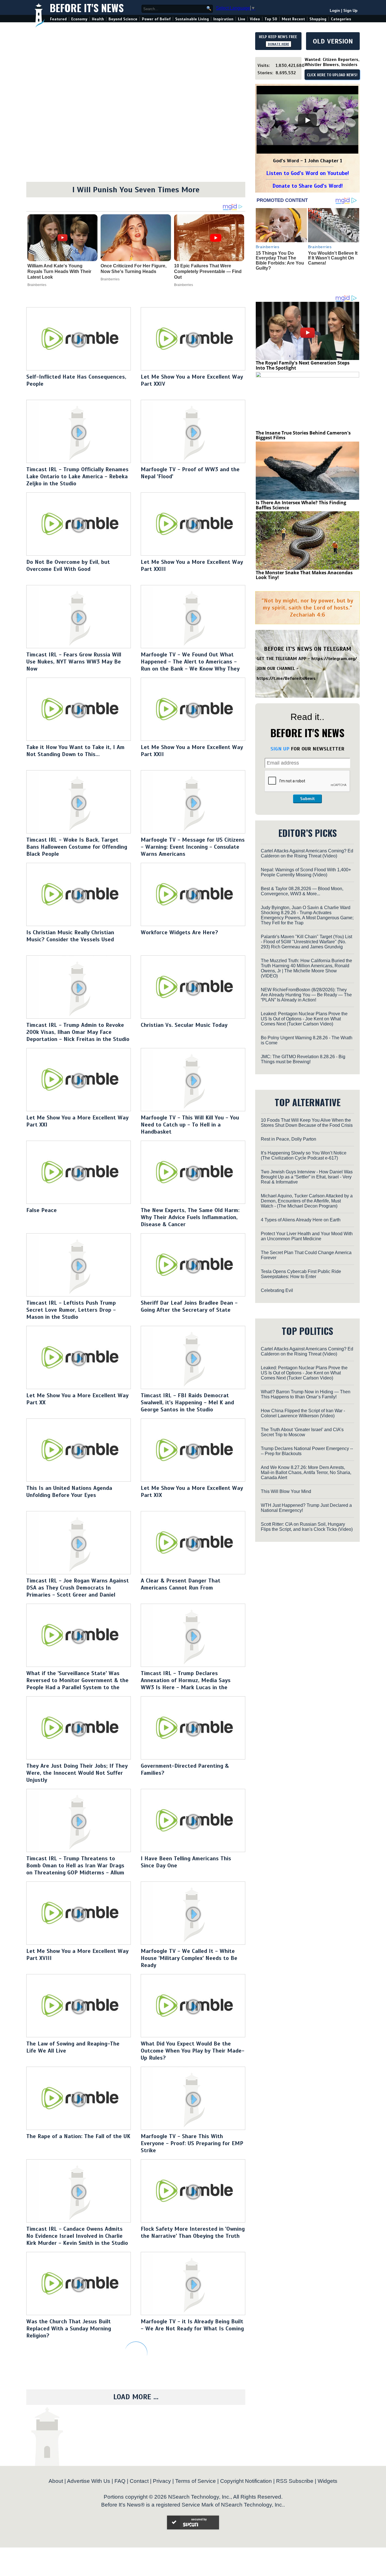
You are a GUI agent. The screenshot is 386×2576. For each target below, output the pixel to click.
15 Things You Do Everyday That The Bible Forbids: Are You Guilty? (280, 261)
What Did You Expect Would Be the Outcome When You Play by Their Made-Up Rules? (193, 2051)
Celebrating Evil (277, 1290)
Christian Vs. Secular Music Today (184, 1025)
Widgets (328, 2481)
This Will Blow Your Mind (286, 1491)
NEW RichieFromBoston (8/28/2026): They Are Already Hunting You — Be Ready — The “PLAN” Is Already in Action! (306, 995)
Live (242, 19)
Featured (58, 19)
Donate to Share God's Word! (308, 186)
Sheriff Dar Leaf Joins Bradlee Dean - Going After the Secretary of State (189, 1306)
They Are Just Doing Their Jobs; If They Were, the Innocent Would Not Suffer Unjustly (77, 1773)
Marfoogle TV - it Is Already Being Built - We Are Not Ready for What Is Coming (192, 2325)
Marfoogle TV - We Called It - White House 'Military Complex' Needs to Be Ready (189, 1958)
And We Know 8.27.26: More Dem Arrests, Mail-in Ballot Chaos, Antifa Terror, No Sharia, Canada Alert (306, 1473)
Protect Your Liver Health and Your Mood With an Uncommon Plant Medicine (307, 1236)
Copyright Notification (246, 2481)
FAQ (120, 2481)
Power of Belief (156, 19)
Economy (79, 19)
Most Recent (293, 19)
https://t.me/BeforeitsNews (286, 678)
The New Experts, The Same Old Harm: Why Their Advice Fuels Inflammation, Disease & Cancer (190, 1217)
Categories (341, 19)
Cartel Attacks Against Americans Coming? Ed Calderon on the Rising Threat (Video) (307, 853)
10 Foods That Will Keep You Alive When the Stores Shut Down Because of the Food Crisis (307, 1123)
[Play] (307, 120)
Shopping (318, 19)
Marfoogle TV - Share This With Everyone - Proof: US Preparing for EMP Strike (192, 2143)
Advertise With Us (89, 2481)
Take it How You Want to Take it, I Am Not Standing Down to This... (75, 751)
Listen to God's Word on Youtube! (308, 173)
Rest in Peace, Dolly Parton (289, 1139)
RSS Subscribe (295, 2481)
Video (255, 19)
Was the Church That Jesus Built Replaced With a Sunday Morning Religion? (69, 2329)
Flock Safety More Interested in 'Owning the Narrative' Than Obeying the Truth (193, 2232)
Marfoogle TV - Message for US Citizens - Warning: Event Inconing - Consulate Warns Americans (193, 847)
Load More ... (136, 2397)
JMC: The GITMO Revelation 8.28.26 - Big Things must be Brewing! (303, 1059)
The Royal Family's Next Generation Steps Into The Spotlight (303, 365)
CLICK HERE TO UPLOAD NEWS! (332, 75)
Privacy (162, 2481)
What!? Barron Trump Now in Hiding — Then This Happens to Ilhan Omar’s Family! (306, 1394)
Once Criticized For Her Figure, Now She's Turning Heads (134, 269)
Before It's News (87, 7)
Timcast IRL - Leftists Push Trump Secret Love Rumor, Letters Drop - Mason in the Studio (71, 1310)
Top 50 (271, 19)
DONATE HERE (278, 44)
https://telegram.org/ (334, 659)
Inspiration (223, 19)
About (56, 2481)
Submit (307, 799)
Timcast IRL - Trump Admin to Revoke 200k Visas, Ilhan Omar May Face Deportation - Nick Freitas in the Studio (78, 1032)
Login (335, 11)
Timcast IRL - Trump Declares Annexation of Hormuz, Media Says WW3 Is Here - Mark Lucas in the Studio (186, 1684)
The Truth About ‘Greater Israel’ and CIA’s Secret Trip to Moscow (302, 1432)
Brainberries (37, 285)
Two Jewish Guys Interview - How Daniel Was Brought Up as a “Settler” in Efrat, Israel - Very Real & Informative (307, 1177)
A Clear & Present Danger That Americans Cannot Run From (181, 1584)
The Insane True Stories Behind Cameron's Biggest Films (303, 435)
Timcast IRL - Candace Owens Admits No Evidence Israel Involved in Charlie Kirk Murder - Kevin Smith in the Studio (77, 2236)
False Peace (42, 1210)
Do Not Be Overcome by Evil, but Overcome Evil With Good (68, 566)
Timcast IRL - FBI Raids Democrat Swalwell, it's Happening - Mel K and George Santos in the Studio (187, 1402)
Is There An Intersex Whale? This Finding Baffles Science (301, 505)
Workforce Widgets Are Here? (179, 932)
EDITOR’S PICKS (308, 833)
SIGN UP (280, 749)
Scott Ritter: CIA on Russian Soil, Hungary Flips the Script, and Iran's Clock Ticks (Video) (307, 1527)
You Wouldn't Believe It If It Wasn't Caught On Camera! (333, 258)
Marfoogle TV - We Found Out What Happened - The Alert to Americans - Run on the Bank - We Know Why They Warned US (190, 665)
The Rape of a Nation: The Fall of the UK (78, 2136)
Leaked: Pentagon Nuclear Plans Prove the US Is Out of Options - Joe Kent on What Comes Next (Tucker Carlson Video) (304, 1019)
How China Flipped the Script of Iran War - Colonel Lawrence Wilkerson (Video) (303, 1413)
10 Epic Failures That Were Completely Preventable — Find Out (208, 271)
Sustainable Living (192, 19)
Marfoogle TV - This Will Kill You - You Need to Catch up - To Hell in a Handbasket (190, 1125)
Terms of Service (196, 2481)
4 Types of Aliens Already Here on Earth (301, 1220)
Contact (139, 2481)
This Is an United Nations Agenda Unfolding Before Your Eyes (69, 1492)
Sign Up (350, 11)
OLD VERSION (333, 41)
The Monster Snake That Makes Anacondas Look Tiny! (304, 575)
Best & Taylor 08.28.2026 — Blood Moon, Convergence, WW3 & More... (302, 891)
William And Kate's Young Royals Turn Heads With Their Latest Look (59, 271)
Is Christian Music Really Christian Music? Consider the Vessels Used (70, 936)
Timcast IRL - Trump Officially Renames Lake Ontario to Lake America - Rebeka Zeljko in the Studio (77, 476)
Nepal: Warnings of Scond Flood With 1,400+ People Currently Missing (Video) (306, 872)
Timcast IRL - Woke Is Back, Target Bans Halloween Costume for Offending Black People (77, 847)
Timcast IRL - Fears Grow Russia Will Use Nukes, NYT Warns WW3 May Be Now (74, 662)
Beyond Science (123, 19)
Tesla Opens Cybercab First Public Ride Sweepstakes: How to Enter (301, 1274)
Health (98, 19)
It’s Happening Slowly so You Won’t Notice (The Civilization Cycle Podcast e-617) (304, 1155)
